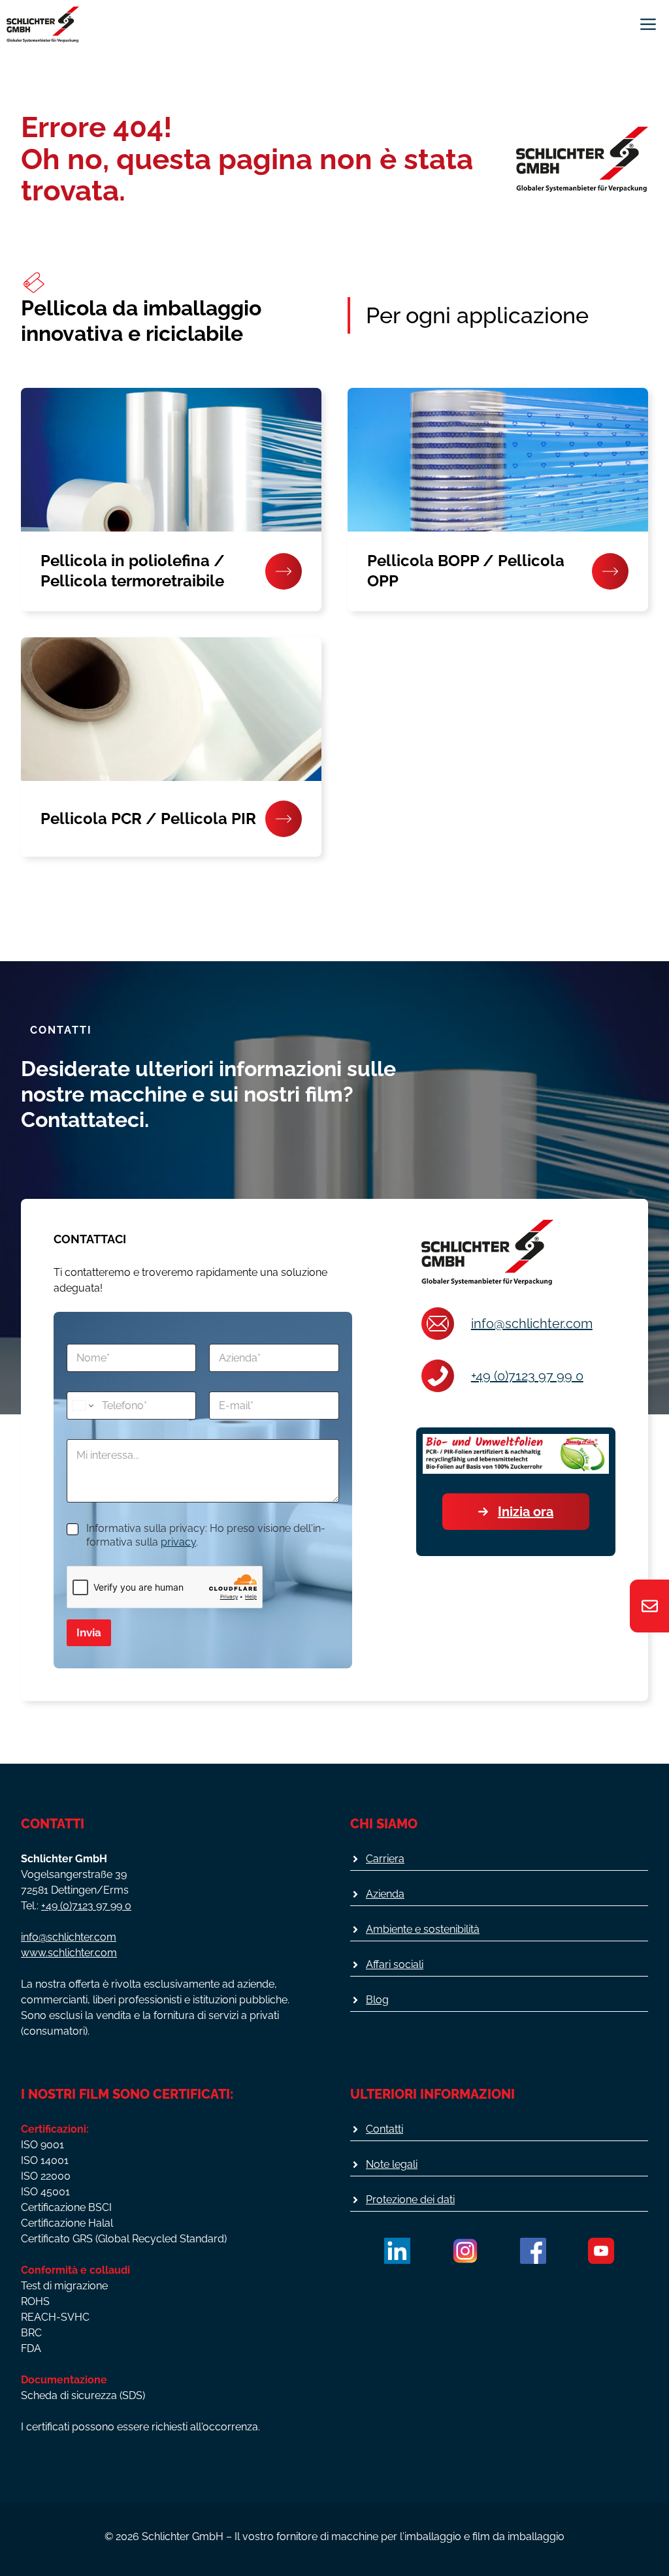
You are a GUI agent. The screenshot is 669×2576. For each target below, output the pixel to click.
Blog (377, 2000)
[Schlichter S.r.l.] (43, 24)
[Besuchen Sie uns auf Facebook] (533, 2251)
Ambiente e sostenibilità (423, 1929)
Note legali (392, 2164)
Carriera (385, 1859)
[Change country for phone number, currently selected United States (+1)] (82, 1406)
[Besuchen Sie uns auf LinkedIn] (397, 2251)
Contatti (384, 2129)
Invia (89, 1632)
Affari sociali (395, 1964)
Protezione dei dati (410, 2200)
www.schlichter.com (69, 1953)
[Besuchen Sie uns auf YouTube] (601, 2251)
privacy (178, 1542)
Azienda (385, 1894)
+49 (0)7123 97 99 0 (527, 1376)
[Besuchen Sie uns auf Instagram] (465, 2251)
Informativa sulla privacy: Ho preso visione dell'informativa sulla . (206, 1535)
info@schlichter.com (532, 1324)
